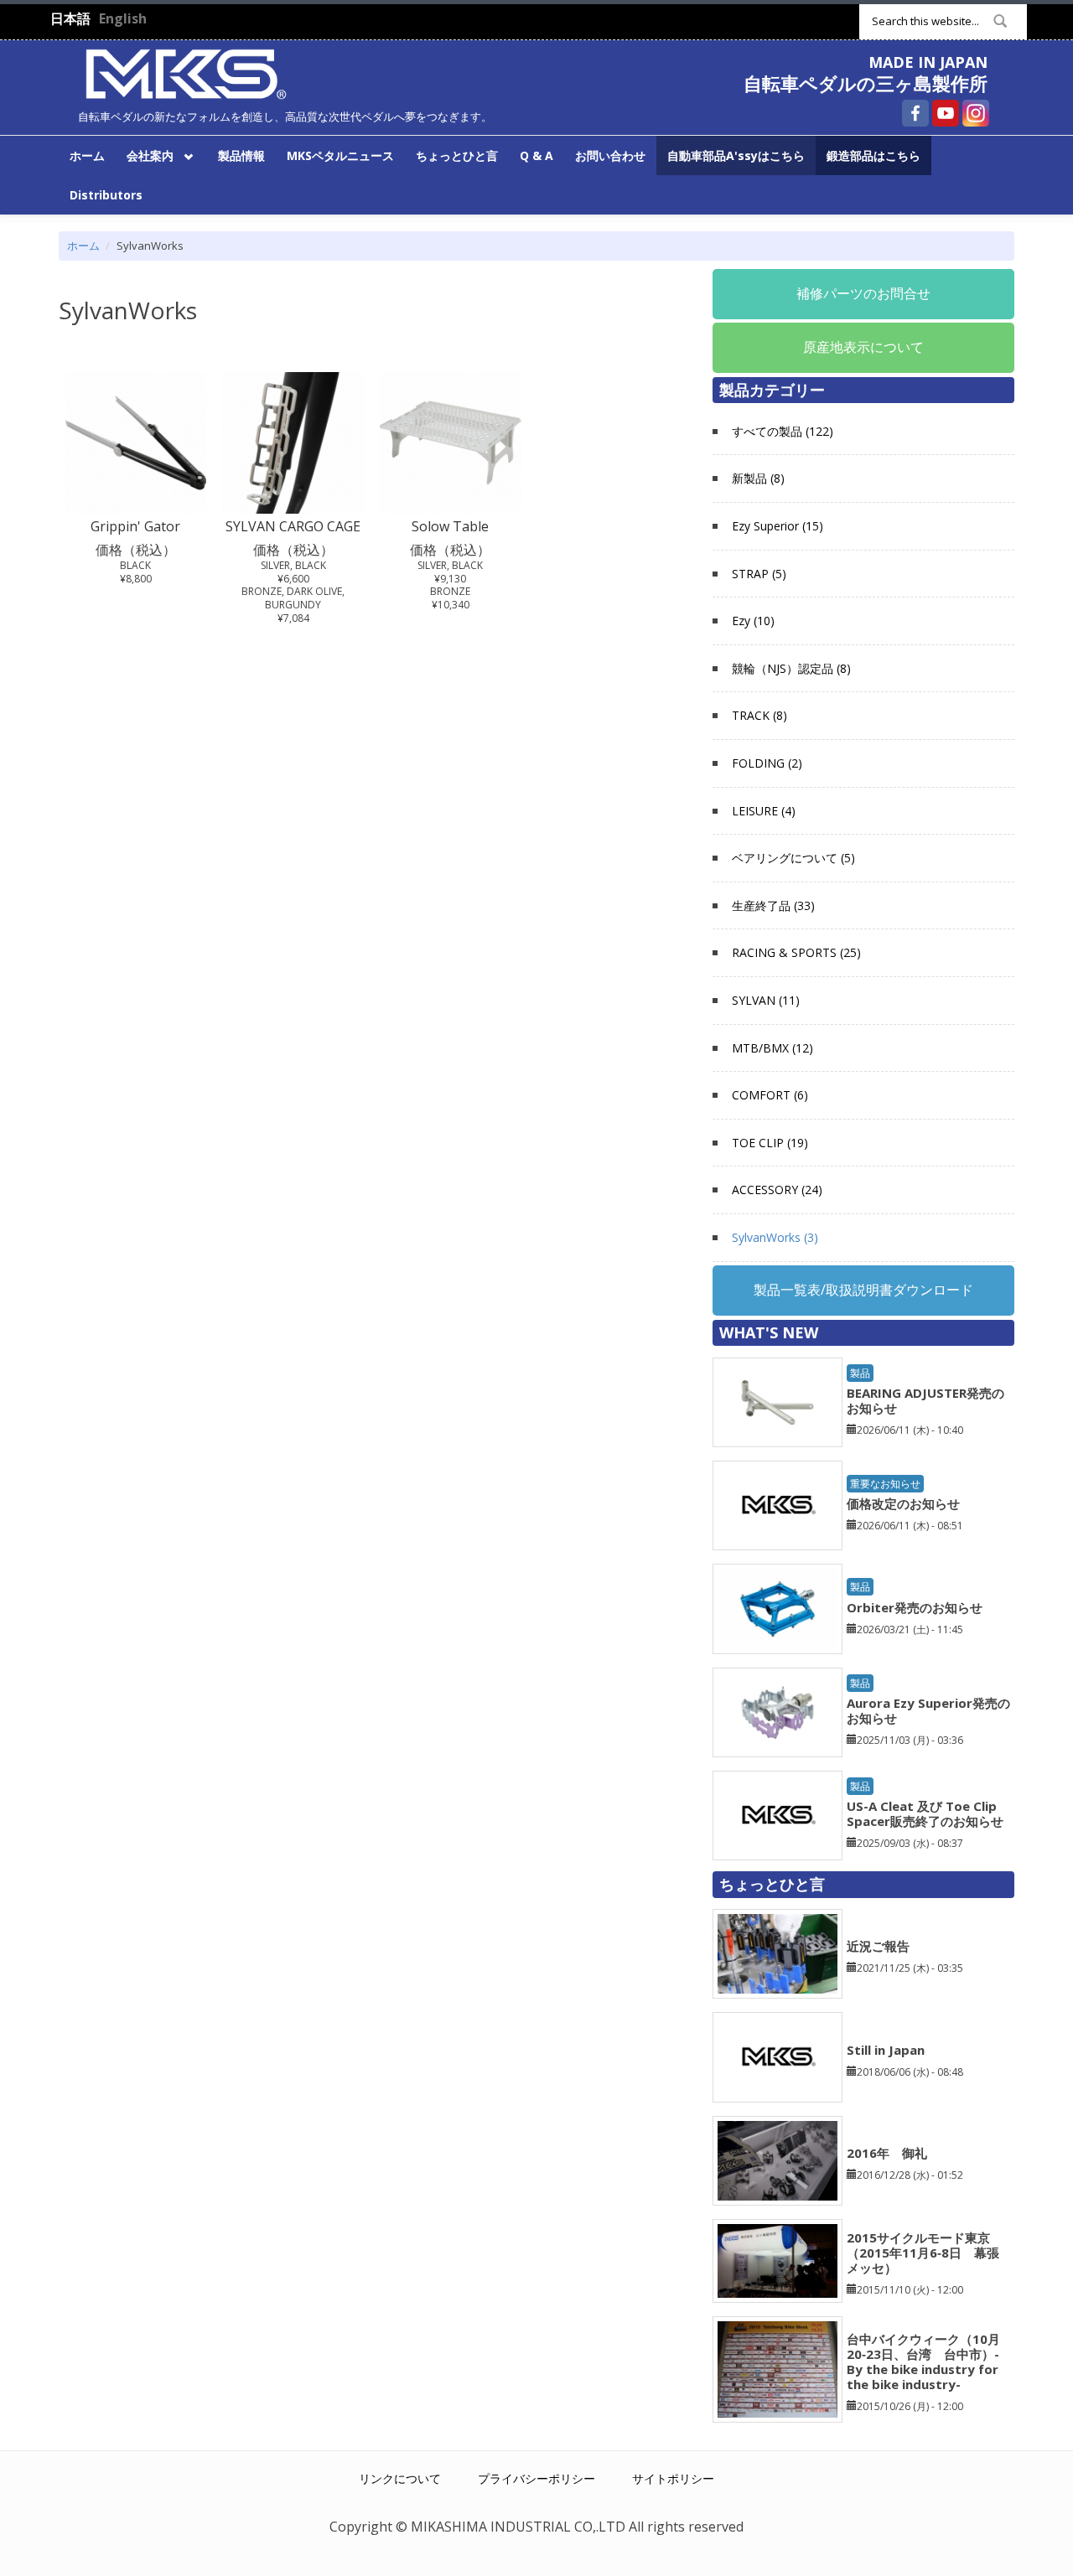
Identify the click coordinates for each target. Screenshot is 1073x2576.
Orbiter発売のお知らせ (915, 1607)
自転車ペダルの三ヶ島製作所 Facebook (915, 113)
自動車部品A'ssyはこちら (736, 155)
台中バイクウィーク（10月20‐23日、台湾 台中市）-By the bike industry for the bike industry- (923, 2361)
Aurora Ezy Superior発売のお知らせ (928, 1710)
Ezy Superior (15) (778, 526)
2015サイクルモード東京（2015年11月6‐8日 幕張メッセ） (923, 2253)
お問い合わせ (610, 155)
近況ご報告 (878, 1946)
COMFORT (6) (770, 1095)
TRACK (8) (759, 715)
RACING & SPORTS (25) (796, 952)
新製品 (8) (758, 478)
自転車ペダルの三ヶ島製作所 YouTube (946, 113)
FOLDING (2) (767, 763)
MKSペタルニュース (340, 155)
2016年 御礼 (887, 2153)
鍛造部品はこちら (873, 155)
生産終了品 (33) (773, 905)
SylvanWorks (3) (775, 1237)
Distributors (106, 195)
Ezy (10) (753, 621)
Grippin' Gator (135, 526)
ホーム (87, 155)
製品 (860, 1373)
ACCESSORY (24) (777, 1190)
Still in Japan (886, 2050)
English (123, 18)
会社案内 (145, 155)
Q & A (536, 155)
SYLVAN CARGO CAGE (293, 526)
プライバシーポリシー (536, 2478)
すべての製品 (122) (783, 431)
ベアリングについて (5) (793, 858)
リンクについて (400, 2478)
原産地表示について (863, 347)
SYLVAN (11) (766, 1000)
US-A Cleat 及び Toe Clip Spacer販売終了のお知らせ (925, 1813)
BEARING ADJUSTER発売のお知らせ (925, 1400)
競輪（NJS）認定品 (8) (791, 668)
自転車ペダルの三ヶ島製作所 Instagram (976, 113)
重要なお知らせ (885, 1484)
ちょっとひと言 (457, 155)
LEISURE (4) (764, 811)
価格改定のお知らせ (903, 1503)
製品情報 (241, 155)
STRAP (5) (759, 574)
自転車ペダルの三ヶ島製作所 (866, 83)
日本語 (70, 18)
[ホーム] (186, 72)
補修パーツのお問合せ (863, 293)
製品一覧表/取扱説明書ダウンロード (863, 1290)
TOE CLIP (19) (770, 1143)
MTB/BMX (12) (772, 1048)
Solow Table (450, 526)
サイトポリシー (673, 2478)
